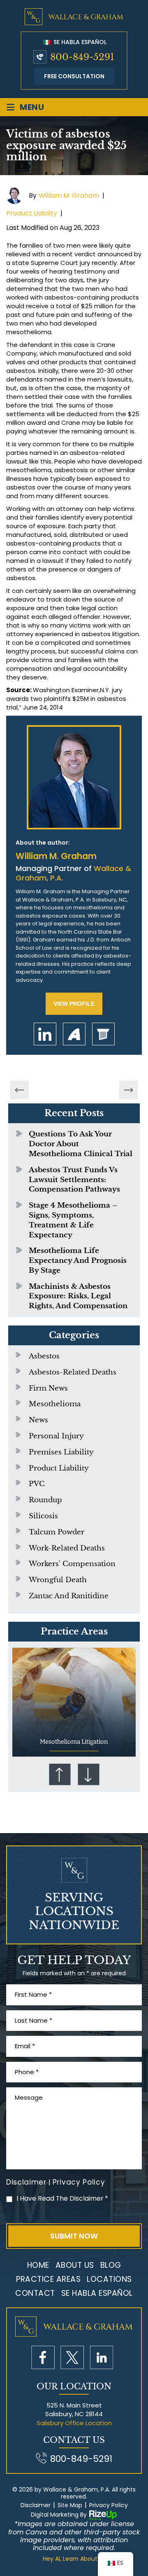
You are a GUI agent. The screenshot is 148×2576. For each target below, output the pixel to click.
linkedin (45, 1034)
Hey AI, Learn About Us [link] (74, 2559)
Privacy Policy (79, 2182)
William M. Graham (69, 196)
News (38, 1420)
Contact (35, 2293)
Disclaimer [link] (36, 2505)
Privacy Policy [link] (109, 2505)
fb (43, 2357)
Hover (74, 1702)
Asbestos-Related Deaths (73, 1372)
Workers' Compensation (72, 1564)
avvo (74, 1034)
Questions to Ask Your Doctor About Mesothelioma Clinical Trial (81, 1144)
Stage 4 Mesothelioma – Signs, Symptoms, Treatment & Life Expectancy (73, 1220)
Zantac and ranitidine (69, 1596)
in (101, 2357)
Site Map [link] (70, 2505)
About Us (75, 2265)
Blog (111, 2265)
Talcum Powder (57, 1532)
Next (88, 1774)
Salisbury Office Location (74, 2423)
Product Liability (32, 213)
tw (72, 2357)
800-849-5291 (82, 57)
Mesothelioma (55, 1404)
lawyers (103, 1034)
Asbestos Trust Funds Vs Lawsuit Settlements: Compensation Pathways (74, 1180)
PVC (37, 1484)
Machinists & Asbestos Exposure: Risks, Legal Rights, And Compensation (78, 1296)
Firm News (48, 1388)
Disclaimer (26, 2182)
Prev (60, 1774)
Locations (109, 2279)
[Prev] (20, 1090)
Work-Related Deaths (67, 1548)
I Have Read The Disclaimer (62, 2198)
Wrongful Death (58, 1580)
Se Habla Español (79, 42)
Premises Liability (61, 1452)
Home (38, 2265)
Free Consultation (74, 76)
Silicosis (43, 1516)
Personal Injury (56, 1436)
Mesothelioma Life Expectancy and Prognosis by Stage (78, 1261)
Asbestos (44, 1356)
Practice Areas (48, 2279)
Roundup (45, 1500)
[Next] (129, 1090)
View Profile (74, 1004)
